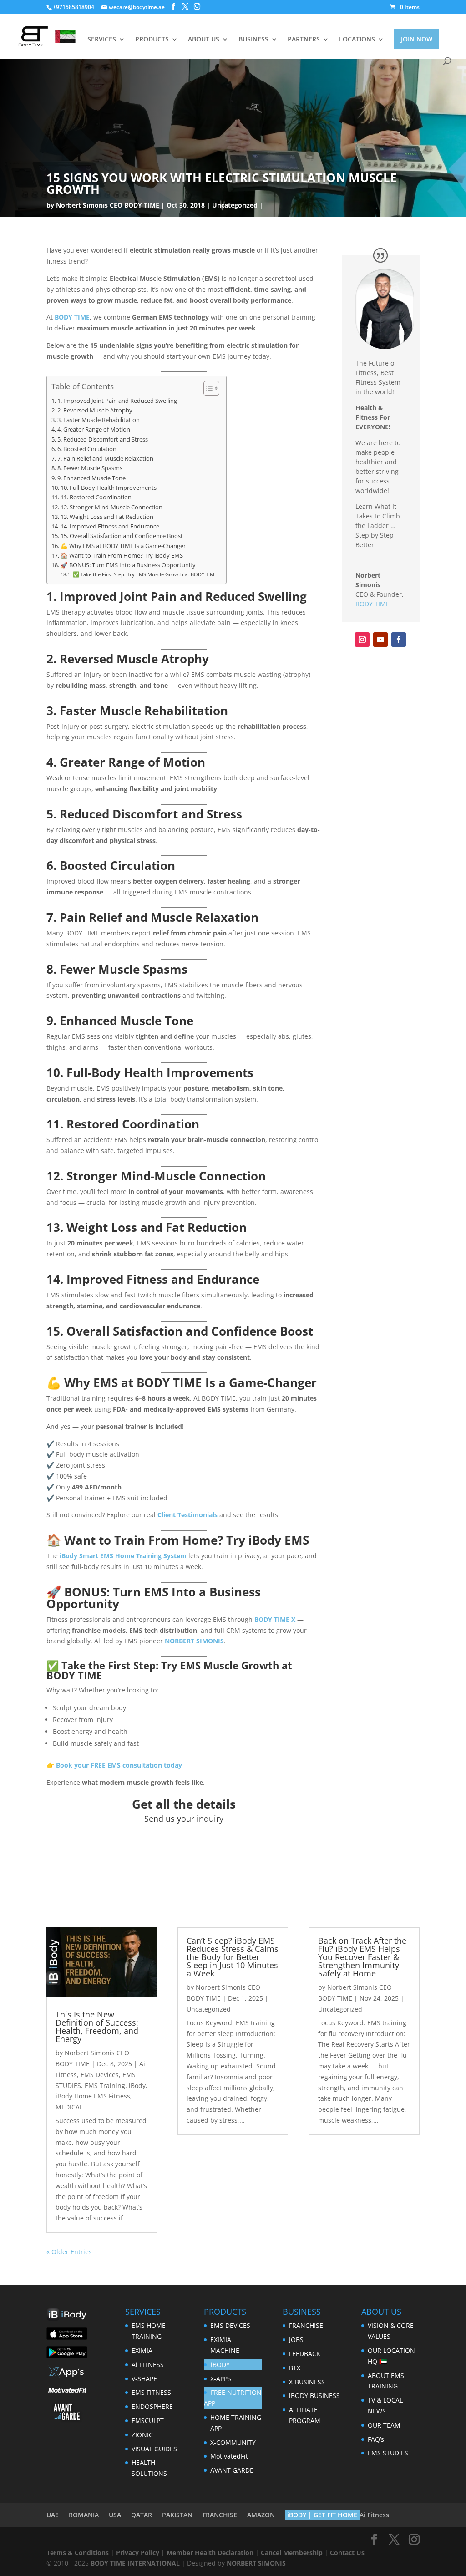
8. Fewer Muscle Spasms (90, 468)
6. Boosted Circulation (87, 449)
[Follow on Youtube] (380, 640)
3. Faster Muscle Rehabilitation (99, 420)
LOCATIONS (357, 40)
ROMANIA (84, 2515)
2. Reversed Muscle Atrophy (95, 410)
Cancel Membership (292, 2553)
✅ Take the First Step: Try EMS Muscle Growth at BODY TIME (145, 574)
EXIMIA (142, 2350)
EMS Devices (100, 2075)
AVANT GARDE (232, 2470)
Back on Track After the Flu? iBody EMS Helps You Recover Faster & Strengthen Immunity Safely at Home (362, 1957)
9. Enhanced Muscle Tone (91, 478)
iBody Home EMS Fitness (93, 2096)
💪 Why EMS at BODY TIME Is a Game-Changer (123, 546)
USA (115, 2515)
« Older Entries (69, 2252)
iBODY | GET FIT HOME (322, 2515)
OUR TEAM (384, 2425)
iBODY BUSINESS (314, 2396)
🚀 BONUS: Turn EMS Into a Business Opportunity (128, 565)
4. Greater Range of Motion (94, 429)
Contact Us (347, 2553)
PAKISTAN (177, 2515)
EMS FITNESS (151, 2392)
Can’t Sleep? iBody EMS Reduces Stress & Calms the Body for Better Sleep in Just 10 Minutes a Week (233, 1957)
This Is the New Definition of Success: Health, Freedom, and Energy (97, 2027)
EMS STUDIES (388, 2453)
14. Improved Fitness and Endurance (110, 526)
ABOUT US (204, 40)
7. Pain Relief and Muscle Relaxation (105, 459)
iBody (137, 2086)
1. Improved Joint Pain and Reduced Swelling (117, 401)
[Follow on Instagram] (362, 640)
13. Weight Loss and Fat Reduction (107, 517)
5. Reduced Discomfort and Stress (103, 439)
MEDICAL (69, 2107)
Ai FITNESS (148, 2365)
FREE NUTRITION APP (233, 2398)
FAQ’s (376, 2439)
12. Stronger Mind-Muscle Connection (111, 507)
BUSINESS (253, 40)
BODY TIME (372, 604)
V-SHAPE (144, 2379)
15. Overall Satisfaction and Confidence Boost (122, 536)
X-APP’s (221, 2379)
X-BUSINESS (307, 2382)
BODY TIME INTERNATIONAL (135, 2563)
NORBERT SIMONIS (256, 2563)
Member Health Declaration (210, 2553)
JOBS (296, 2340)
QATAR (142, 2515)
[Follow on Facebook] (399, 640)
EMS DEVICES (230, 2325)
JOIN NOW (417, 39)
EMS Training (105, 2086)
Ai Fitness (374, 2515)
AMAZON (261, 2515)
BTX (295, 2368)
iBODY (220, 2365)
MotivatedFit (229, 2456)
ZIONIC (142, 2435)
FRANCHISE (306, 2325)
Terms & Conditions (78, 2553)
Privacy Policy (138, 2553)
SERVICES (102, 40)
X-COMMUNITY (233, 2442)
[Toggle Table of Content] (207, 388)
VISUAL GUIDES (154, 2449)
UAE (53, 2515)
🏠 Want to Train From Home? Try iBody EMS (122, 556)
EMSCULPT (148, 2421)
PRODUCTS (152, 40)
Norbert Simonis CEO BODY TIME (108, 205)
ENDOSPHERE (152, 2406)
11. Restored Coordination (96, 497)
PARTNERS (304, 40)
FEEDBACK (305, 2354)
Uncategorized (235, 205)
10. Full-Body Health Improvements (109, 488)
